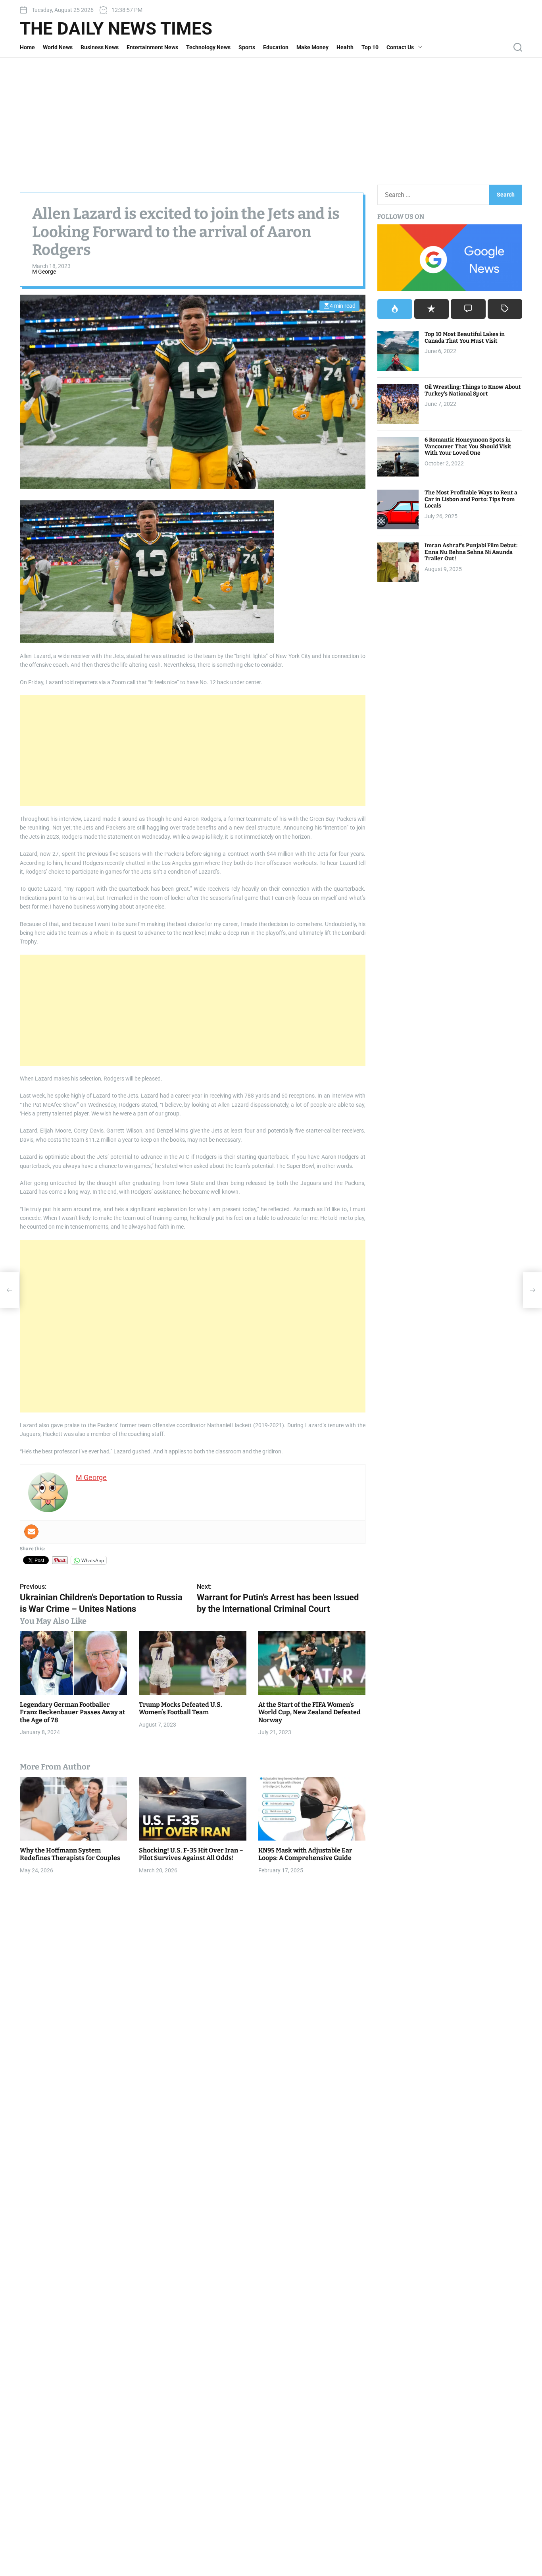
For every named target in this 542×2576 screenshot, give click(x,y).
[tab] (395, 309)
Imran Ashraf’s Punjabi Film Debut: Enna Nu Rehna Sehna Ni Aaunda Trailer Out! (471, 552)
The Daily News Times (116, 29)
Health (345, 47)
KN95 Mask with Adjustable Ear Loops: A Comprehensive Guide (305, 1854)
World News (58, 47)
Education (276, 47)
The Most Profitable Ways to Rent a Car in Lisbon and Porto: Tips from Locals (471, 499)
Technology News (208, 47)
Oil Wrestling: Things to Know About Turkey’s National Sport (473, 390)
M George (44, 272)
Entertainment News (152, 47)
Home (27, 47)
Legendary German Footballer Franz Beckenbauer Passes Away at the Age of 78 (72, 1712)
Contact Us (400, 47)
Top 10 (370, 47)
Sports (247, 47)
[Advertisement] (271, 117)
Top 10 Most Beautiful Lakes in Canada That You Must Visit (465, 338)
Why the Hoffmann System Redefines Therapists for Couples (70, 1854)
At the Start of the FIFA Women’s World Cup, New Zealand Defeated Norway (309, 1712)
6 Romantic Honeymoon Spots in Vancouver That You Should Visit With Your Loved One (468, 447)
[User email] (31, 1532)
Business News (100, 47)
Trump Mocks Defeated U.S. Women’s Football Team (181, 1708)
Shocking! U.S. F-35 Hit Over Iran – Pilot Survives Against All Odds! (191, 1854)
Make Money (312, 47)
